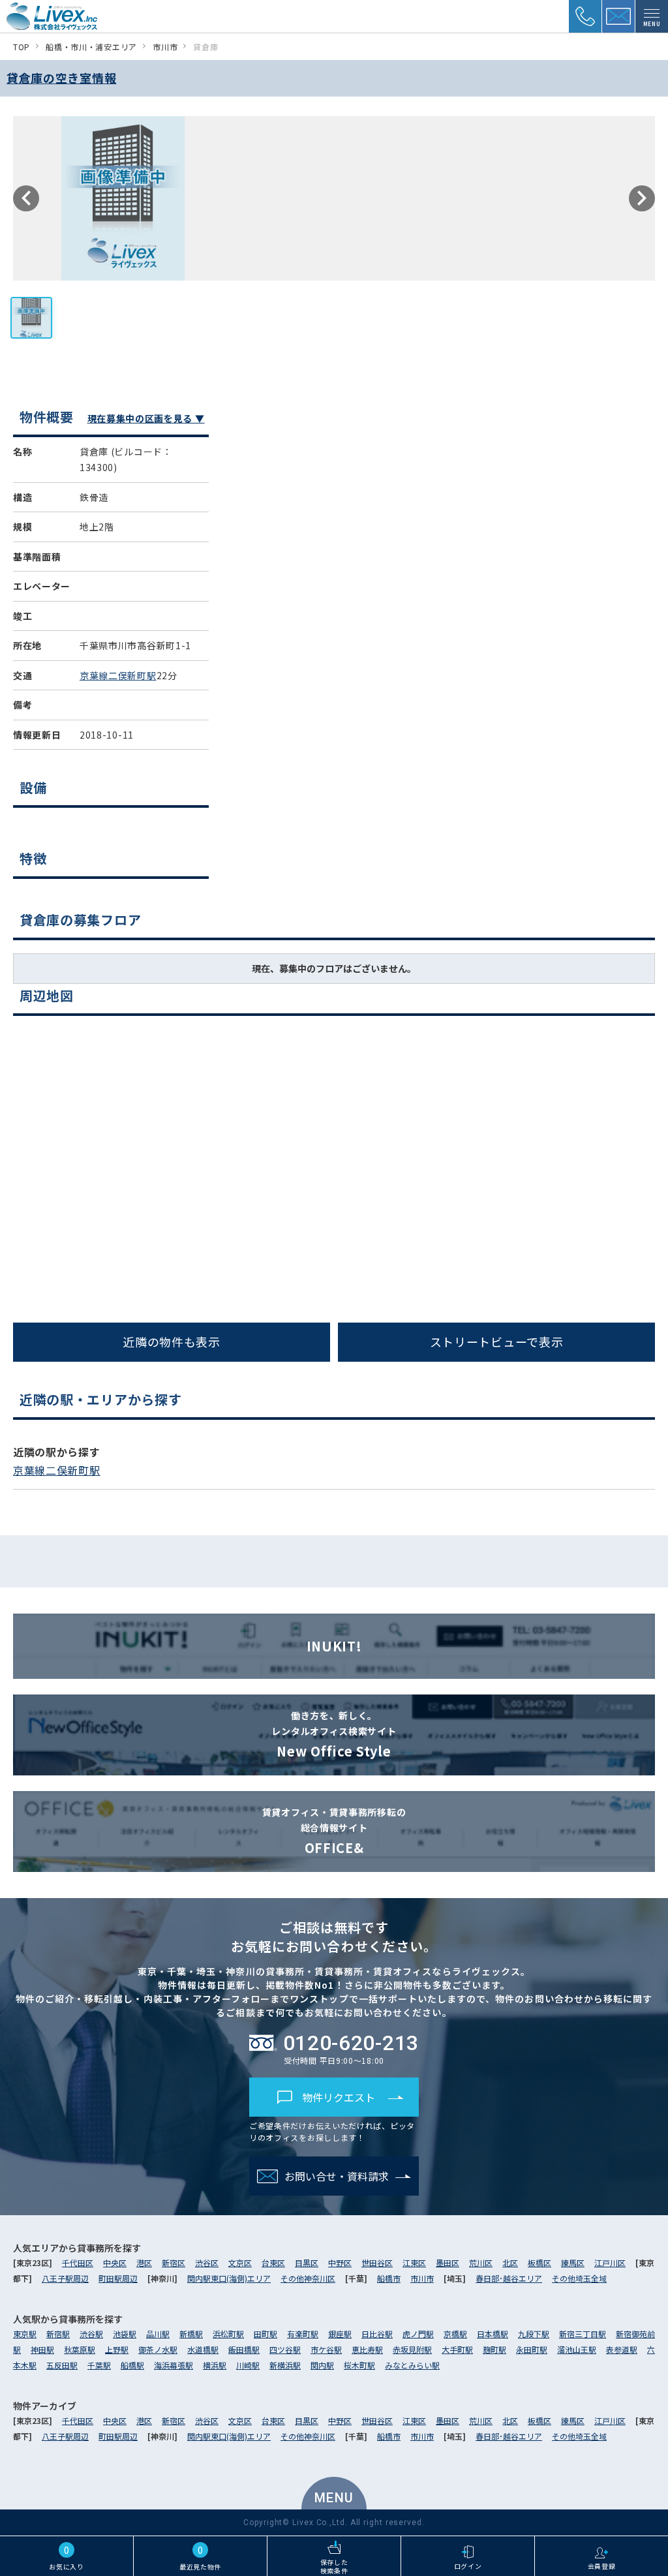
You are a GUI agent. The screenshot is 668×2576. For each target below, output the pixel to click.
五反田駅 (62, 2365)
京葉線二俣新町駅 (118, 675)
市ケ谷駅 (326, 2349)
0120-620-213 (351, 2043)
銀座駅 (340, 2334)
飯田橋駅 (244, 2349)
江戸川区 (610, 2262)
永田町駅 (532, 2349)
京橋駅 (455, 2334)
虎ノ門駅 (418, 2334)
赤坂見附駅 (412, 2349)
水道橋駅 (203, 2349)
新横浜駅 (285, 2365)
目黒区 (307, 2262)
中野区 (340, 2262)
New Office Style (334, 1735)
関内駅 (322, 2365)
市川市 (422, 2278)
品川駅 (158, 2334)
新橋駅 (191, 2334)
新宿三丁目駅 (583, 2334)
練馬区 (573, 2262)
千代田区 (78, 2262)
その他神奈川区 (308, 2278)
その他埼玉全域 (579, 2278)
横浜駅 (215, 2365)
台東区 (273, 2262)
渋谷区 (207, 2262)
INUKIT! (334, 1646)
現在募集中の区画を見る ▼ (146, 418)
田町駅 (266, 2334)
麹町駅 (494, 2349)
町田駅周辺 (118, 2278)
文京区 (240, 2262)
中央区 (115, 2262)
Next (642, 198)
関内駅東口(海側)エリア (229, 2278)
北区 (510, 2262)
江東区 (414, 2262)
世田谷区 (377, 2262)
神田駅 (42, 2349)
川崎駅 (248, 2365)
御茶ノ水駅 (158, 2349)
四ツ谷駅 (285, 2349)
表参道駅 (622, 2349)
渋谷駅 (91, 2334)
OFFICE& (334, 1831)
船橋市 (389, 2278)
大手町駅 (457, 2349)
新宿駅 (58, 2334)
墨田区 (448, 2262)
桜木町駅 (359, 2365)
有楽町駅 (303, 2334)
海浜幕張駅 (174, 2365)
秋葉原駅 (80, 2349)
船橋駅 (132, 2365)
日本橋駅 (493, 2334)
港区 (144, 2262)
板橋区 (539, 2262)
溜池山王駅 (577, 2349)
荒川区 (481, 2262)
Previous (26, 198)
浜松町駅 (228, 2334)
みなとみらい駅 (412, 2365)
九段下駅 (534, 2334)
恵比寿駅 (367, 2349)
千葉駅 (99, 2365)
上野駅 (117, 2349)
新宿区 (174, 2262)
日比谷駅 (377, 2334)
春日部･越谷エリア (509, 2278)
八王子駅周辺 (65, 2278)
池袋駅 (125, 2334)
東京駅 (25, 2334)
